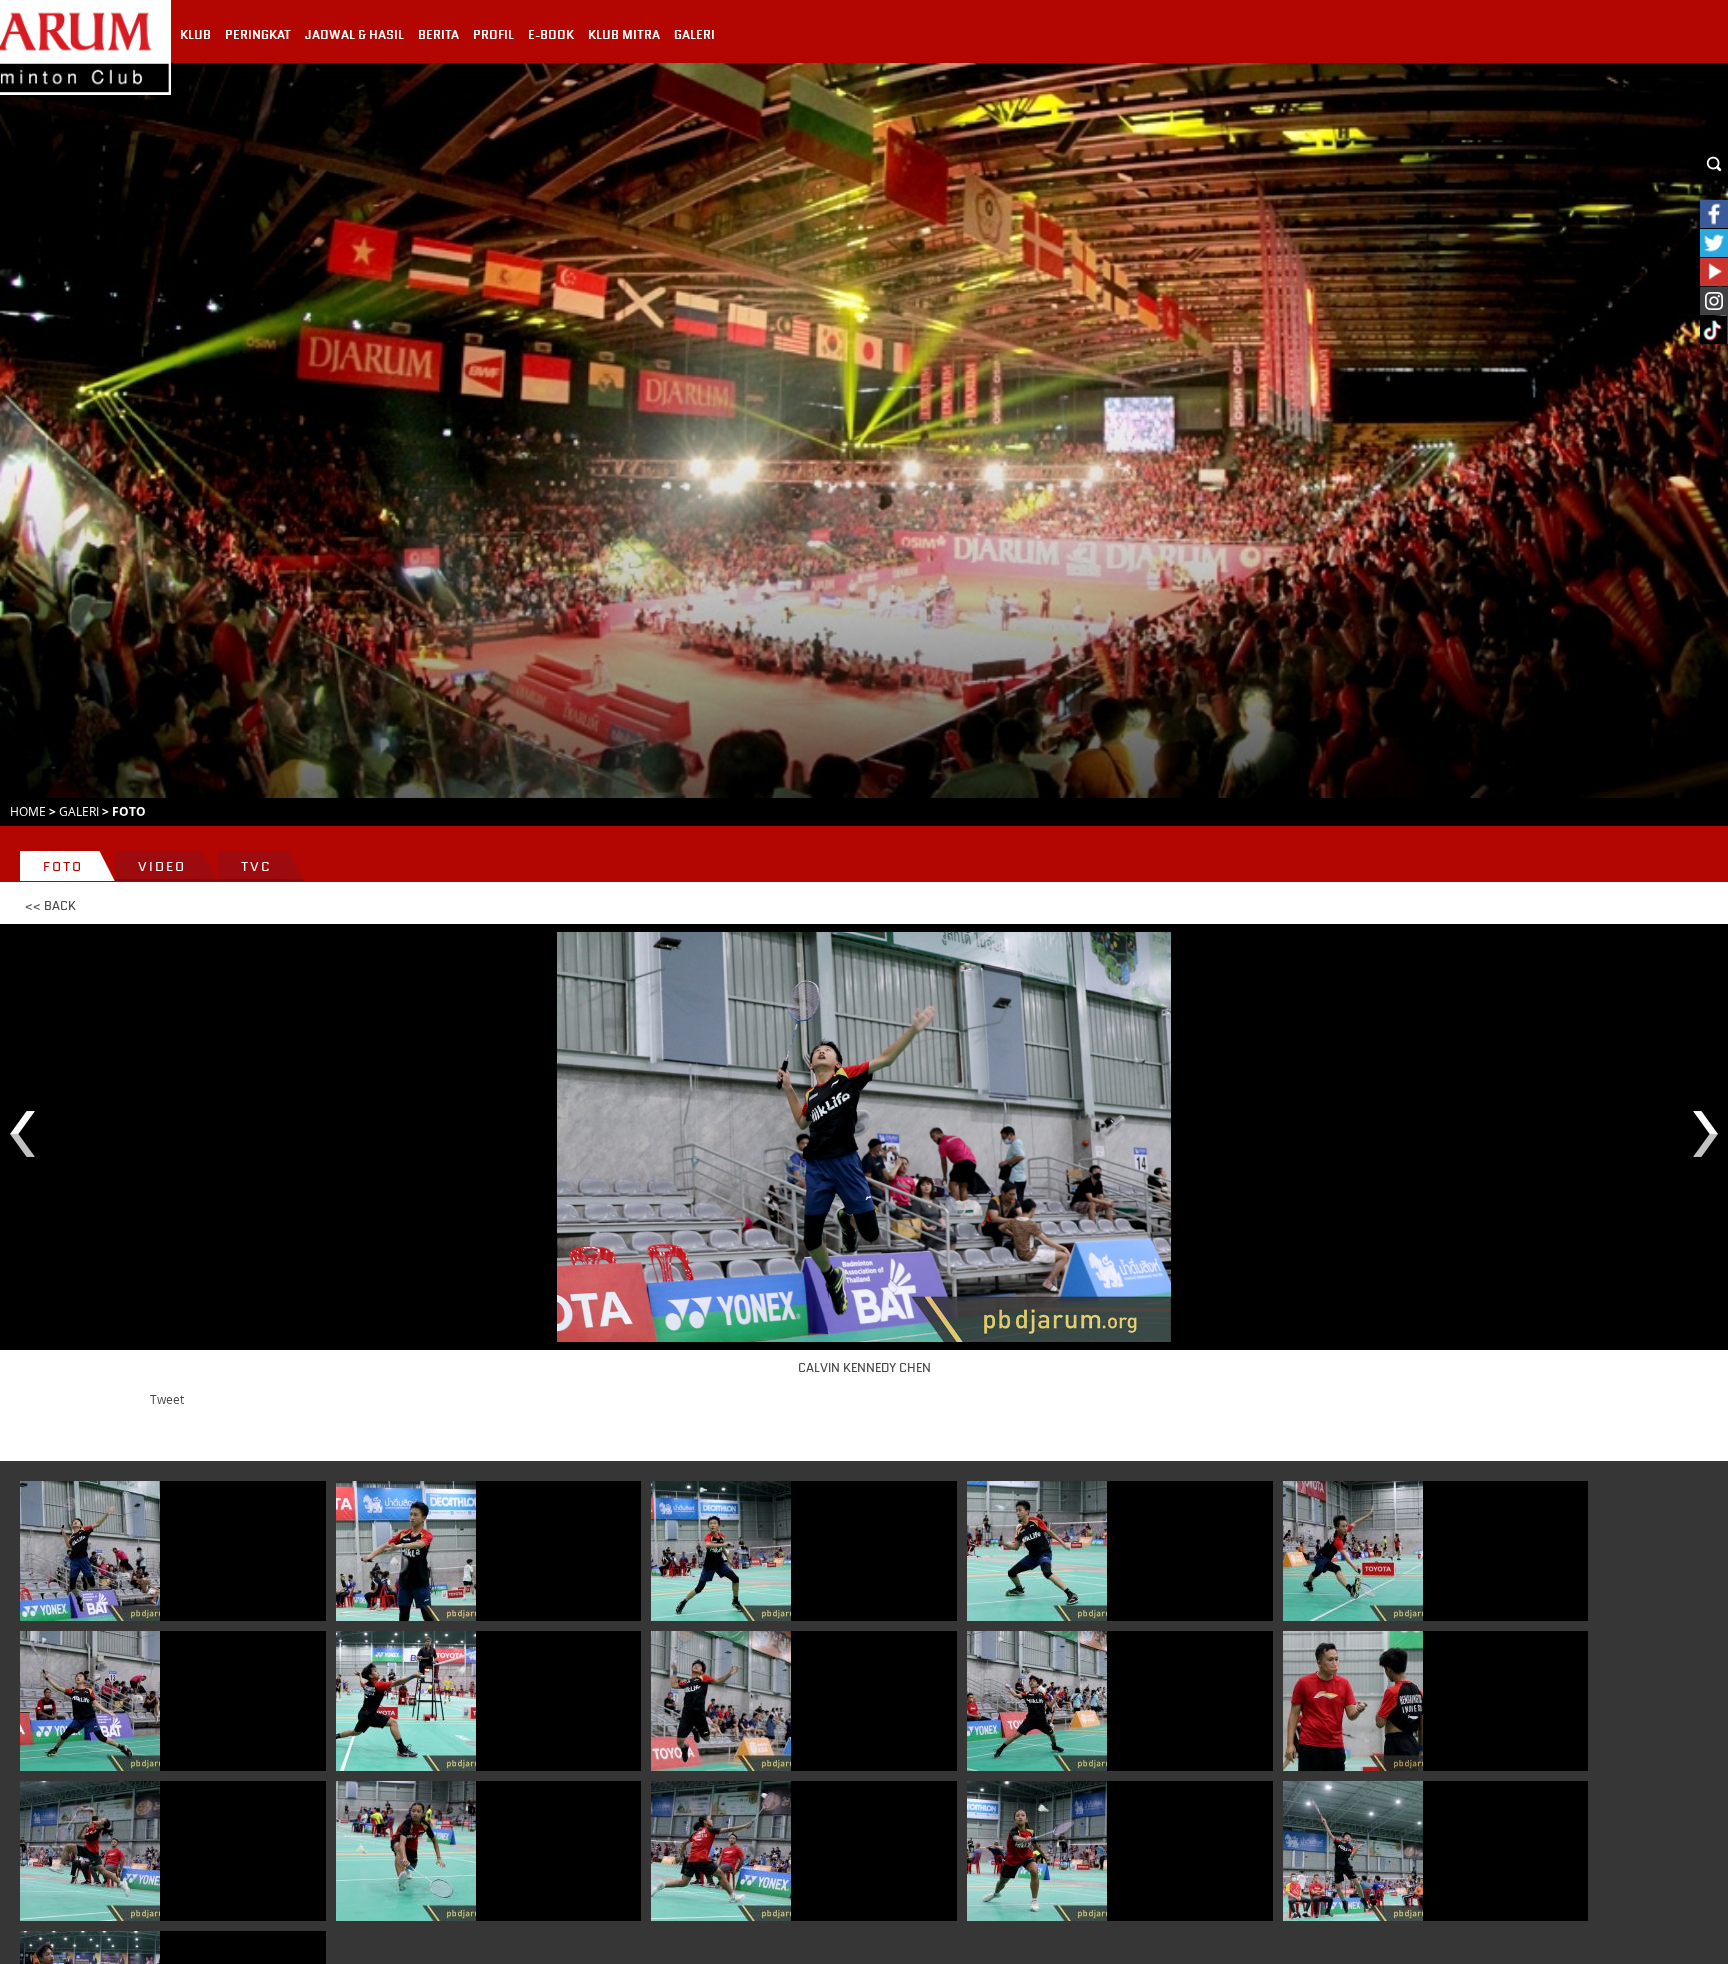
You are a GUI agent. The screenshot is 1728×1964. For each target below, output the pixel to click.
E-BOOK (551, 35)
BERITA (438, 35)
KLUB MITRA (624, 35)
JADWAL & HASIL (354, 35)
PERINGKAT (258, 35)
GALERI (694, 35)
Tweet (167, 1399)
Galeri (79, 811)
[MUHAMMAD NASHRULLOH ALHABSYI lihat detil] (1353, 1851)
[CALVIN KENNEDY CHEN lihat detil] (90, 1551)
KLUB (195, 35)
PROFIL (493, 35)
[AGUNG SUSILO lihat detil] (1353, 1701)
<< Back (50, 906)
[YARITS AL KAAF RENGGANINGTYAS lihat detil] (406, 1701)
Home (28, 811)
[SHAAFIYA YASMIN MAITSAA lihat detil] (90, 1851)
